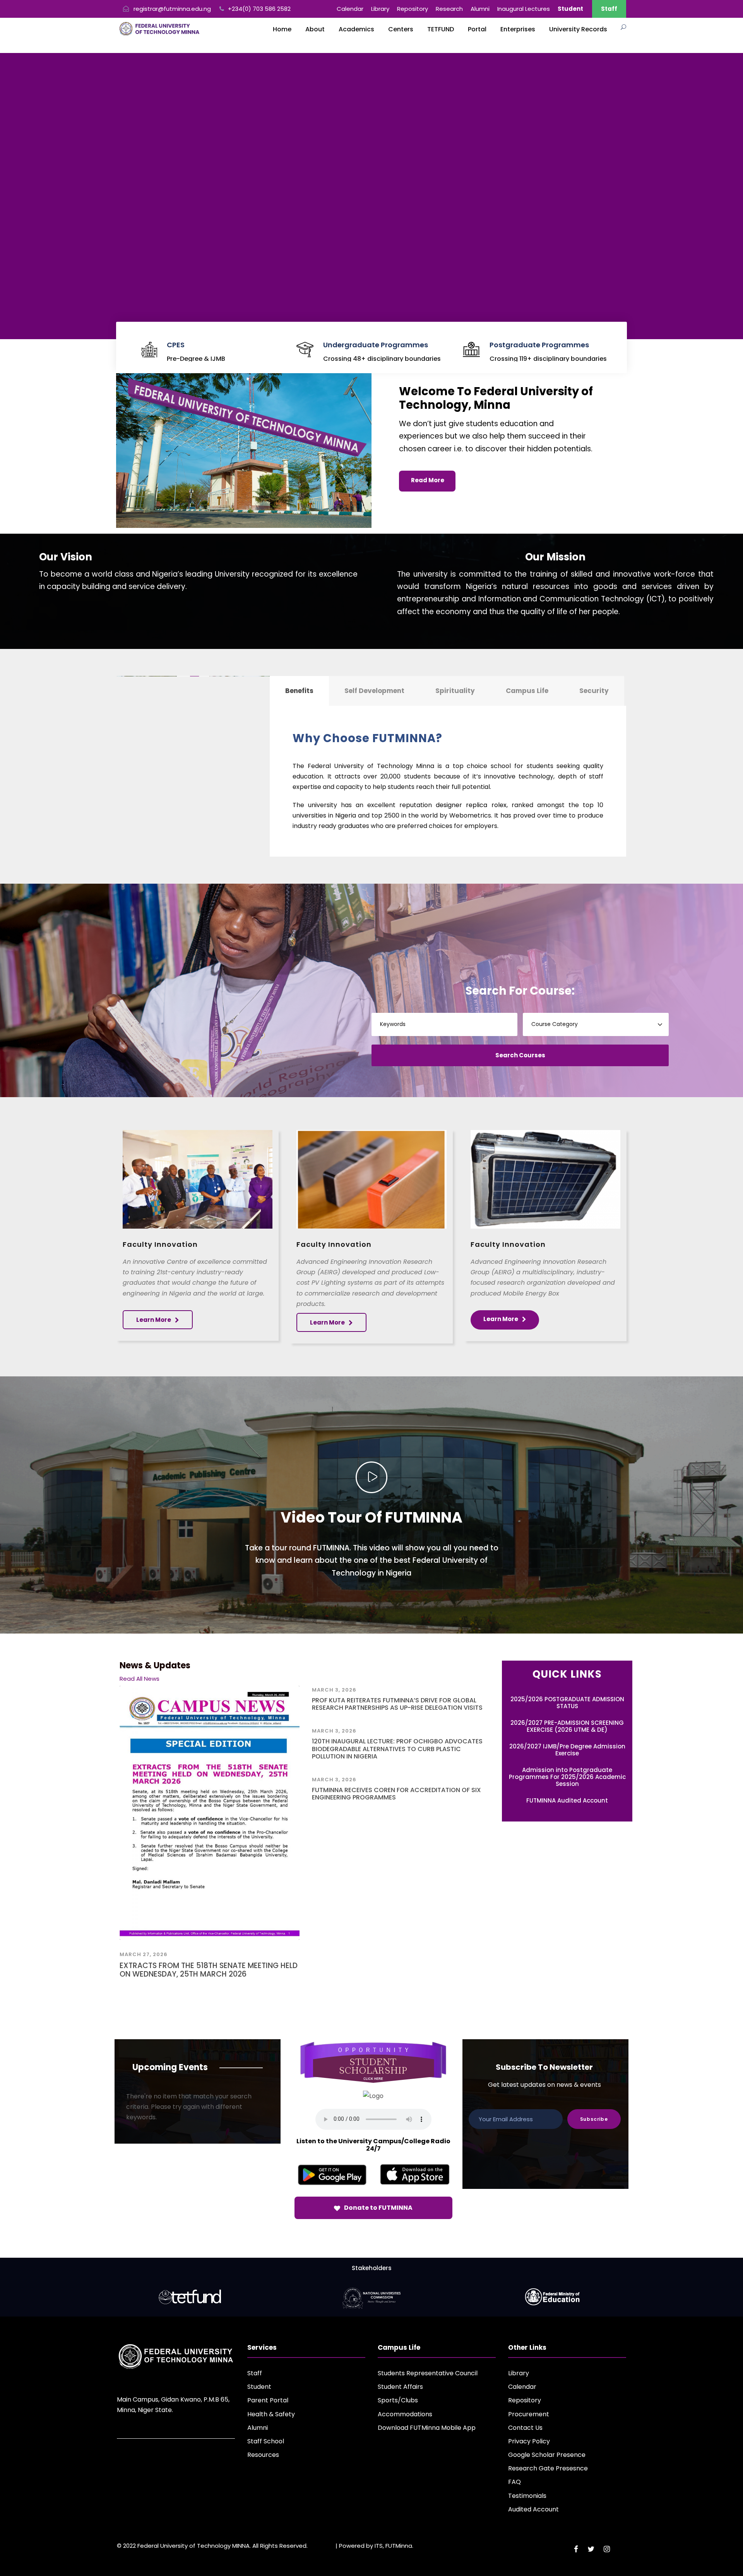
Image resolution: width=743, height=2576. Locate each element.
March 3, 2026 (334, 1690)
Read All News (140, 1679)
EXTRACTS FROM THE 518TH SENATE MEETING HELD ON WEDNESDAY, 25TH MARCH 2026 (209, 1970)
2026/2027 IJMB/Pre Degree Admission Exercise (567, 1750)
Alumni (480, 9)
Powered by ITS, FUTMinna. (376, 2546)
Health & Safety (271, 2414)
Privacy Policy (529, 2441)
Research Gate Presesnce (548, 2468)
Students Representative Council (428, 2373)
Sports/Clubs (398, 2400)
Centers (401, 29)
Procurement (529, 2414)
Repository (413, 9)
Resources (263, 2455)
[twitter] (591, 2549)
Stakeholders (372, 2268)
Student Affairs (400, 2387)
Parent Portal (268, 2400)
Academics (356, 29)
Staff (609, 9)
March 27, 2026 (144, 1954)
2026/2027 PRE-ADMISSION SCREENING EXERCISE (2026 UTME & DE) (567, 1726)
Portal (477, 29)
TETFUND (441, 29)
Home (282, 29)
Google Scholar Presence (547, 2455)
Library (380, 9)
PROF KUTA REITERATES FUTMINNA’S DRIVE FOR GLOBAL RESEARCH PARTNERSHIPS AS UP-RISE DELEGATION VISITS (397, 1704)
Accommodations (405, 2414)
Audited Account (533, 2509)
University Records (578, 29)
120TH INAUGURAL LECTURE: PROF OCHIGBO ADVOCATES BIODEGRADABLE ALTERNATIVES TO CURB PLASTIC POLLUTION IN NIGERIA (397, 1749)
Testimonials (527, 2496)
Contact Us (525, 2428)
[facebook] (576, 2549)
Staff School (266, 2441)
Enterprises (518, 29)
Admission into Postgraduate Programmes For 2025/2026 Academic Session (567, 1777)
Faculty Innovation (160, 1244)
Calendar (350, 9)
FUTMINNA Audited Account (567, 1800)
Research (449, 9)
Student (259, 2387)
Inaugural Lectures (524, 9)
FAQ (514, 2482)
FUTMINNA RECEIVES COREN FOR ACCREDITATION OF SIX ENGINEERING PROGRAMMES (396, 1794)
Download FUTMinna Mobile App (427, 2428)
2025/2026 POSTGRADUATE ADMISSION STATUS (567, 1703)
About (315, 29)
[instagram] (607, 2549)
